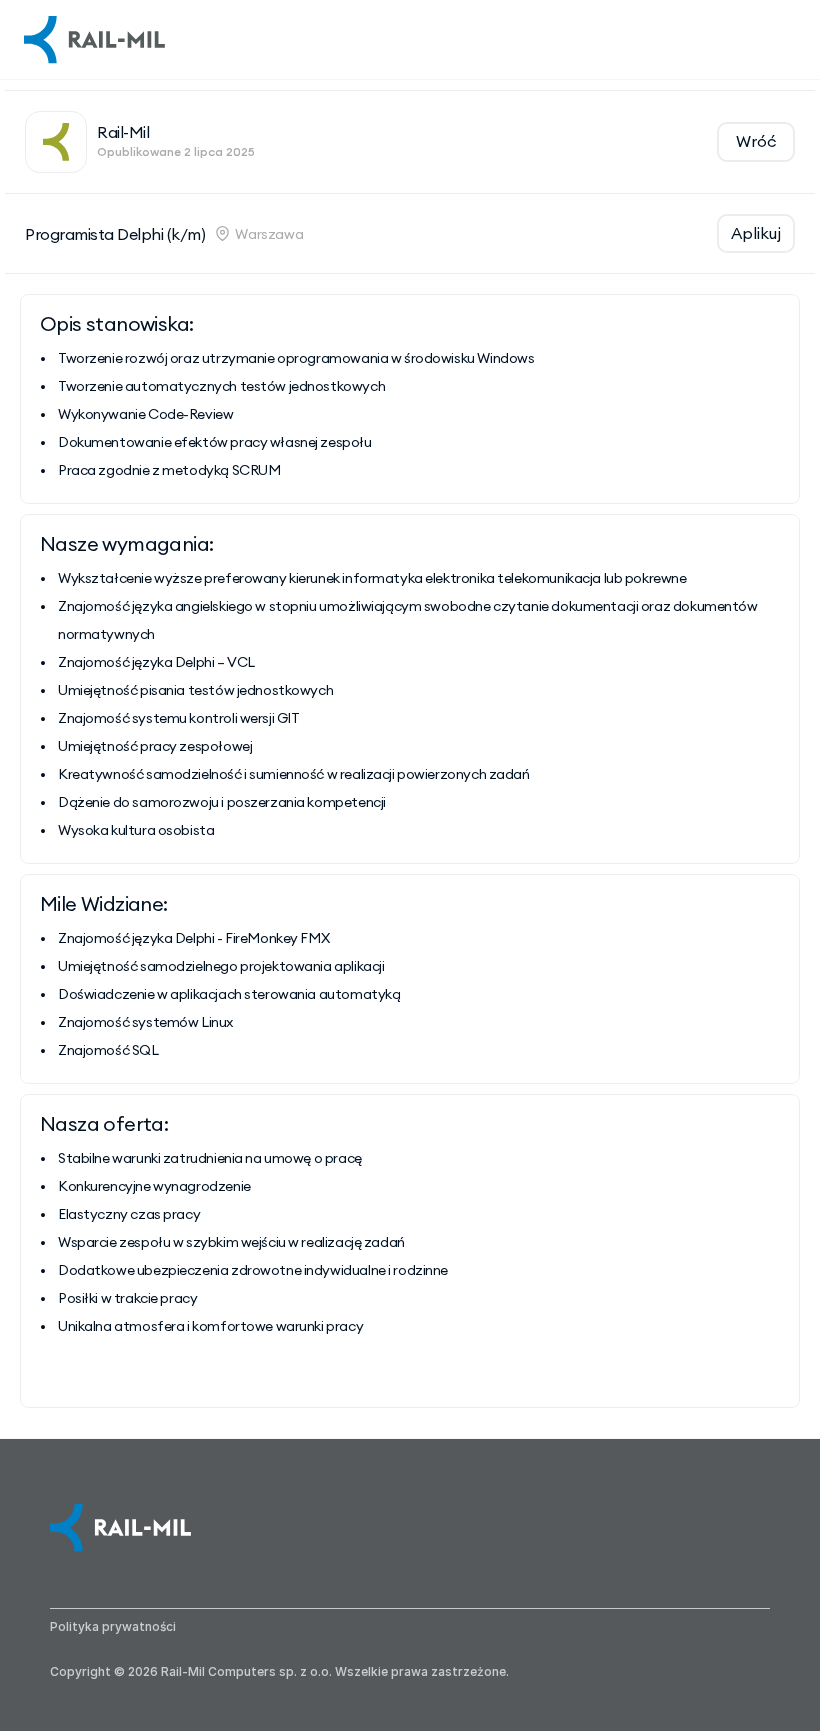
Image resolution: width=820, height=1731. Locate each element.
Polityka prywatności (113, 1626)
